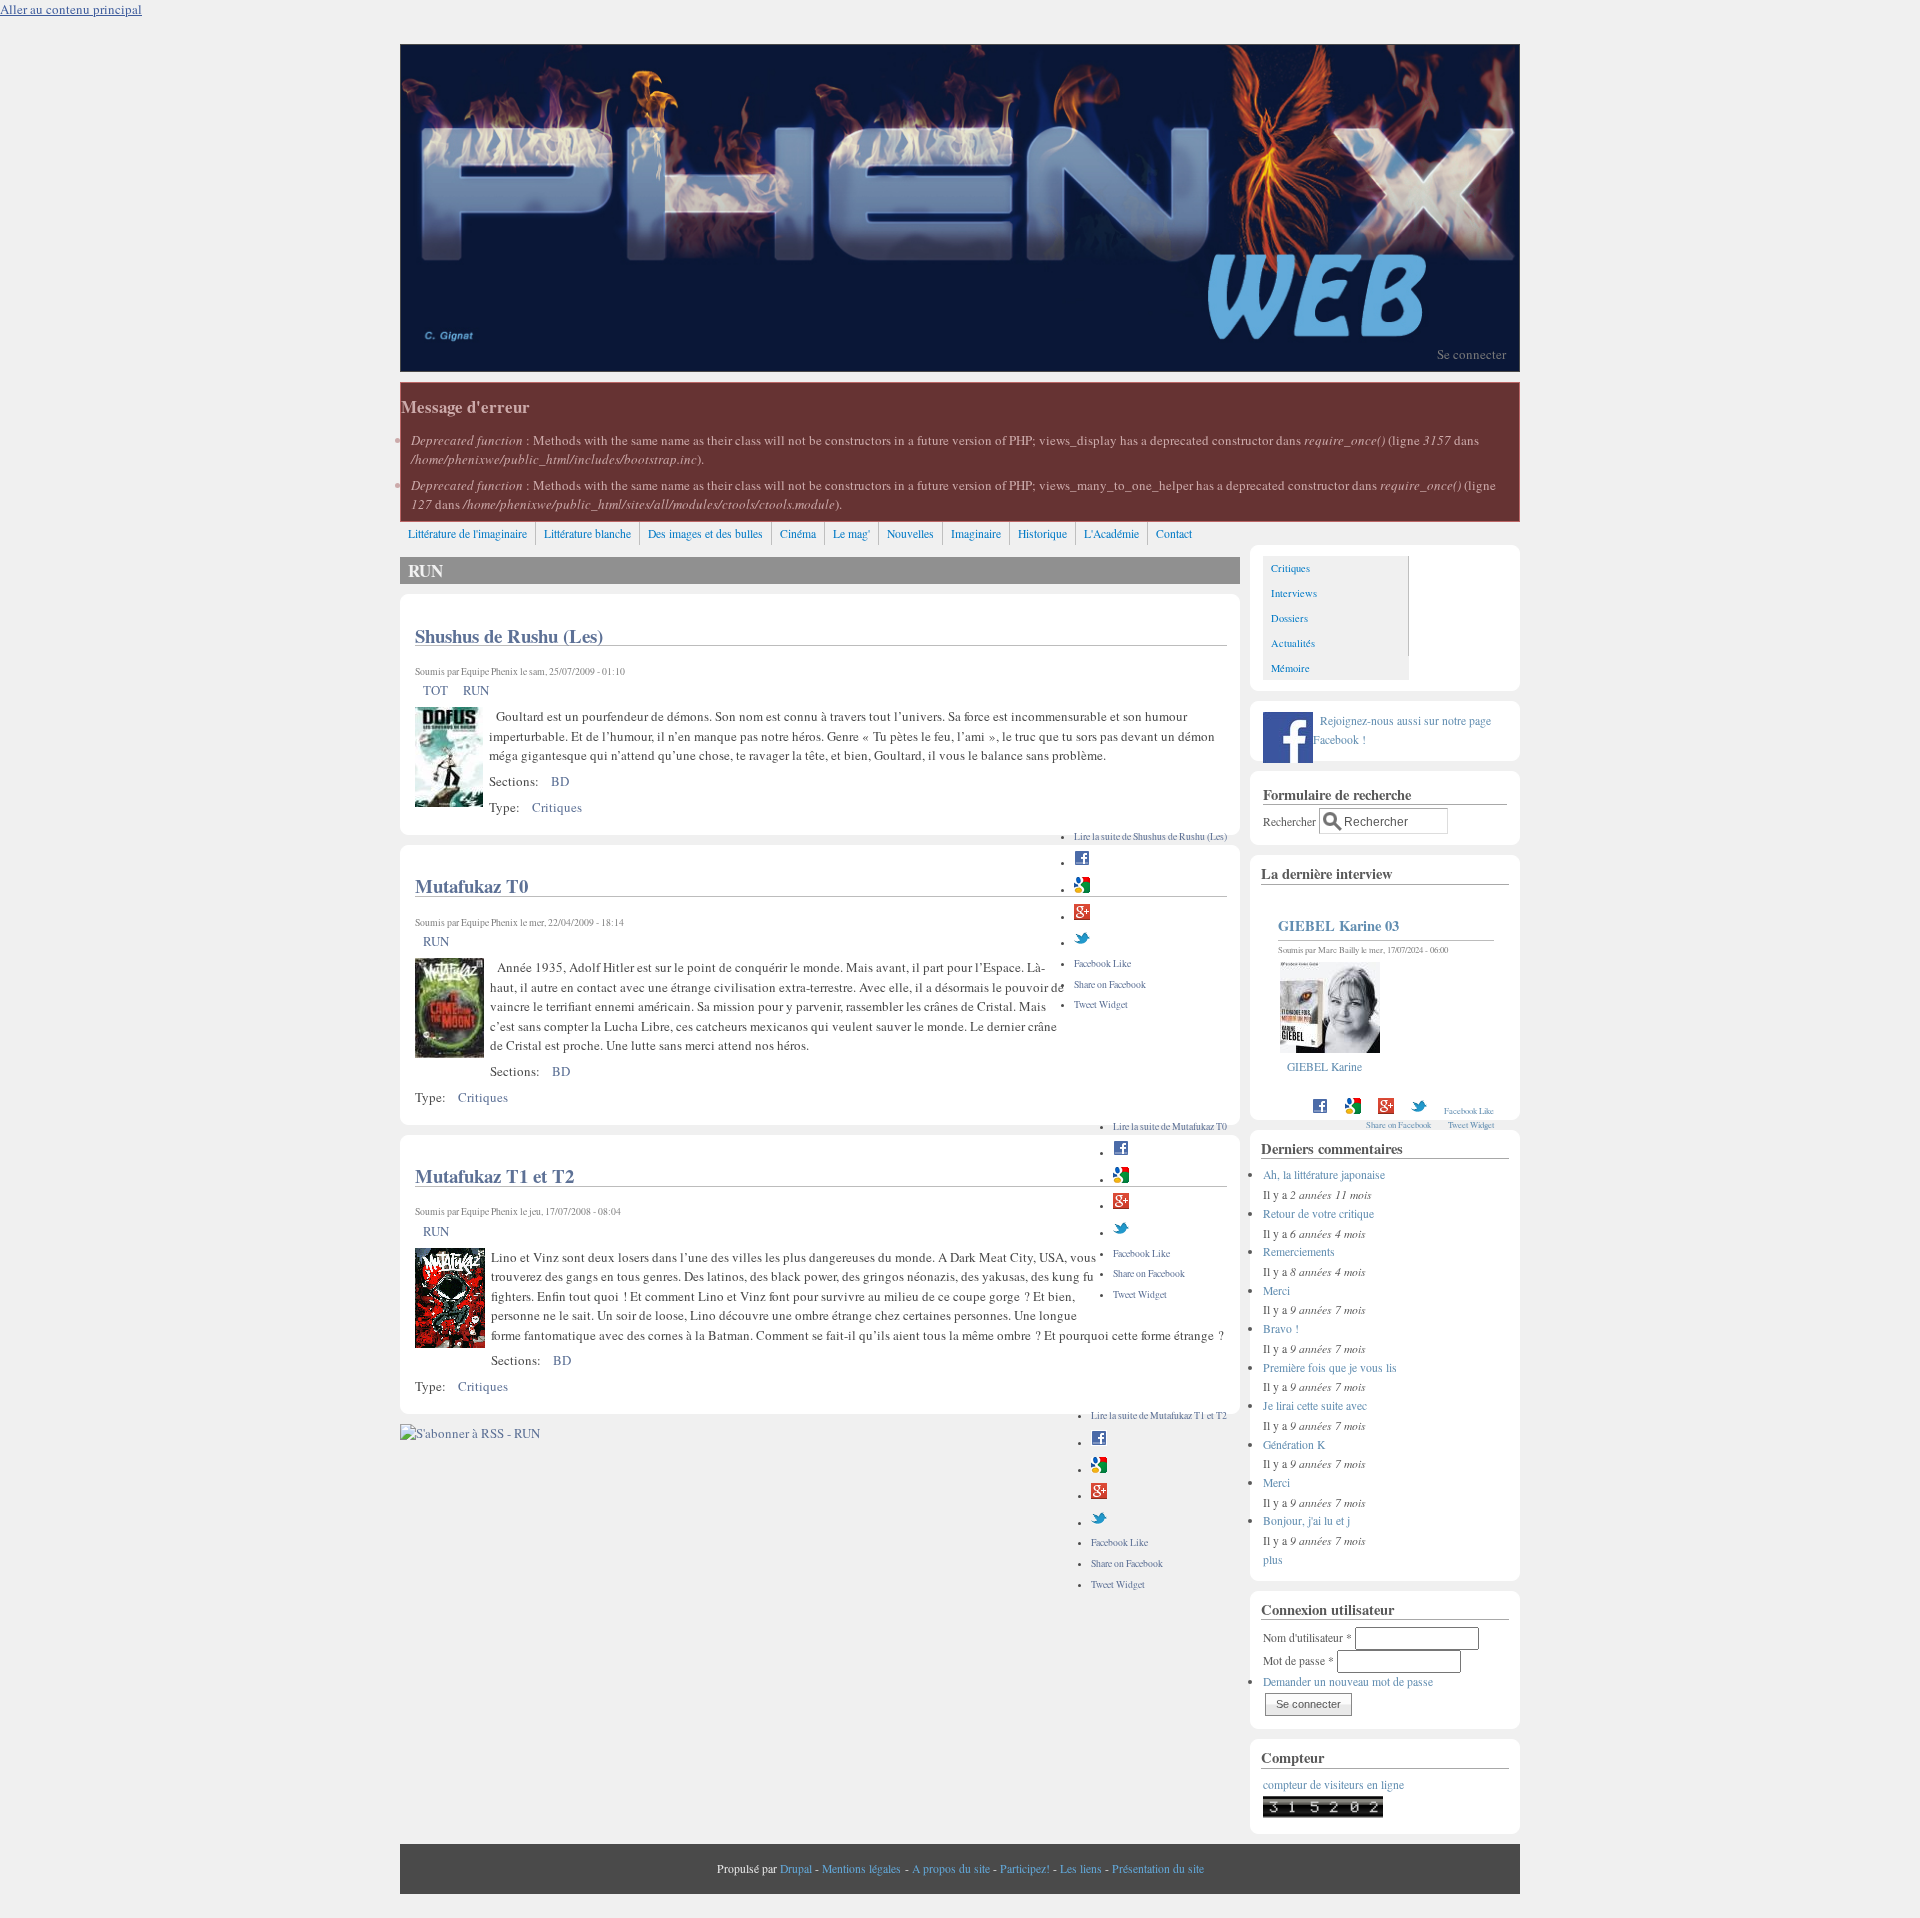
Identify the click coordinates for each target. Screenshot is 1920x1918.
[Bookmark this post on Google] (1082, 889)
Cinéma (798, 533)
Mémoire (1290, 668)
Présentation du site (1158, 1868)
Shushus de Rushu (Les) (509, 635)
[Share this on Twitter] (1082, 942)
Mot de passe (1298, 1660)
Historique (1042, 533)
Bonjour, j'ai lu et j (1306, 1520)
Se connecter (1471, 354)
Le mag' (851, 533)
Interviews (1294, 593)
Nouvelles (910, 533)
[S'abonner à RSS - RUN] (470, 1433)
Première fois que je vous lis (1330, 1367)
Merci (1276, 1290)
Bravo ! (1281, 1328)
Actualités (1293, 643)
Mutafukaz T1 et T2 (494, 1175)
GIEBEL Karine (1324, 1066)
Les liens (1081, 1868)
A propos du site (951, 1868)
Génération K (1294, 1444)
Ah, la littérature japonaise (1324, 1174)
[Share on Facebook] (1082, 862)
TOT (435, 690)
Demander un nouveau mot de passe (1348, 1681)
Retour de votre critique (1318, 1213)
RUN (476, 690)
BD (560, 781)
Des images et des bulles (705, 533)
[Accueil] (960, 366)
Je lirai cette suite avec (1315, 1405)
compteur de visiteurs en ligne (1333, 1784)
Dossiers (1289, 618)
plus (1273, 1559)
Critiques (557, 807)
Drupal (796, 1868)
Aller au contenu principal (71, 9)
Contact (1174, 533)
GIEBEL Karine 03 (1338, 925)
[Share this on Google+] (1082, 916)
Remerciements (1299, 1251)
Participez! (1025, 1868)
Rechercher (1291, 821)
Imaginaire (976, 533)
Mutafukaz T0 (471, 885)
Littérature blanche (587, 533)
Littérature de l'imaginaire (467, 533)
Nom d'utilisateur (1307, 1637)
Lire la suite (1150, 836)
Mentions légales (861, 1868)
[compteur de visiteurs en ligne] (1323, 1813)
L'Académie (1111, 533)
